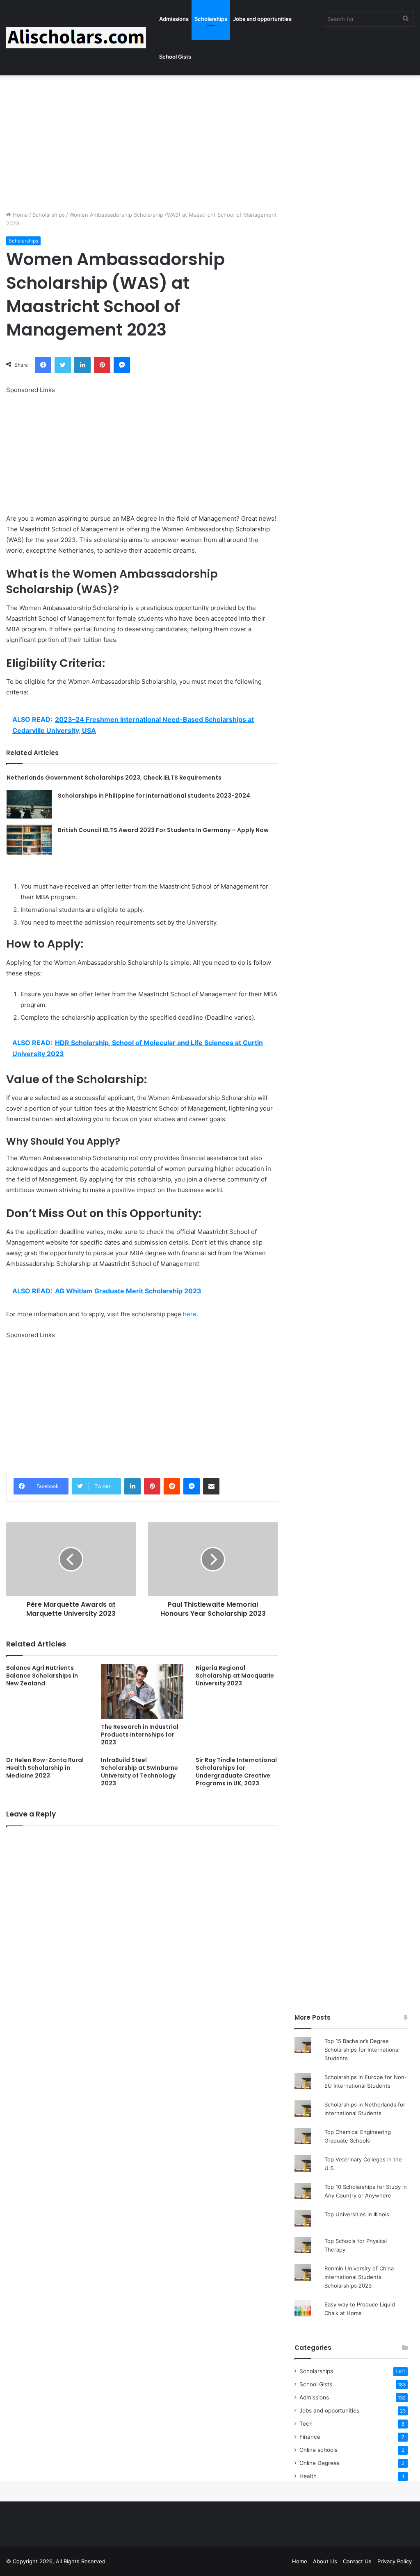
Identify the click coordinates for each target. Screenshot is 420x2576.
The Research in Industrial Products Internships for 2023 (140, 1735)
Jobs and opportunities (262, 19)
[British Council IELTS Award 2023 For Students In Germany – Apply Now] (29, 840)
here (190, 1314)
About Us (325, 2561)
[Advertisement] (210, 141)
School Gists (175, 57)
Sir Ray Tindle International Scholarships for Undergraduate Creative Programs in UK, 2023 (236, 1772)
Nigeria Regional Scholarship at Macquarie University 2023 (235, 1676)
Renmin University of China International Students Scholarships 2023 (359, 2277)
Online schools (318, 2450)
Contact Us (357, 2561)
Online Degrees (320, 2463)
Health (308, 2476)
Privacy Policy (395, 2561)
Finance (310, 2437)
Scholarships (211, 19)
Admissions (174, 19)
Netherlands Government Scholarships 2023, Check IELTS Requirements (114, 778)
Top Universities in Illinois (357, 2214)
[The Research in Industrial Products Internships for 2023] (142, 1692)
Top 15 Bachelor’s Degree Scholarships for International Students (362, 2050)
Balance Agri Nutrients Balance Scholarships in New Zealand (42, 1676)
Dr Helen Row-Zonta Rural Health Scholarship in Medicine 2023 (45, 1768)
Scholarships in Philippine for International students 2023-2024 (154, 796)
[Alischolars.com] (76, 38)
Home (19, 215)
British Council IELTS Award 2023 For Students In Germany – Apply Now (163, 830)
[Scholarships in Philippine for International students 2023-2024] (29, 804)
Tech (306, 2424)
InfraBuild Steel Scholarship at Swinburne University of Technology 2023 (139, 1772)
